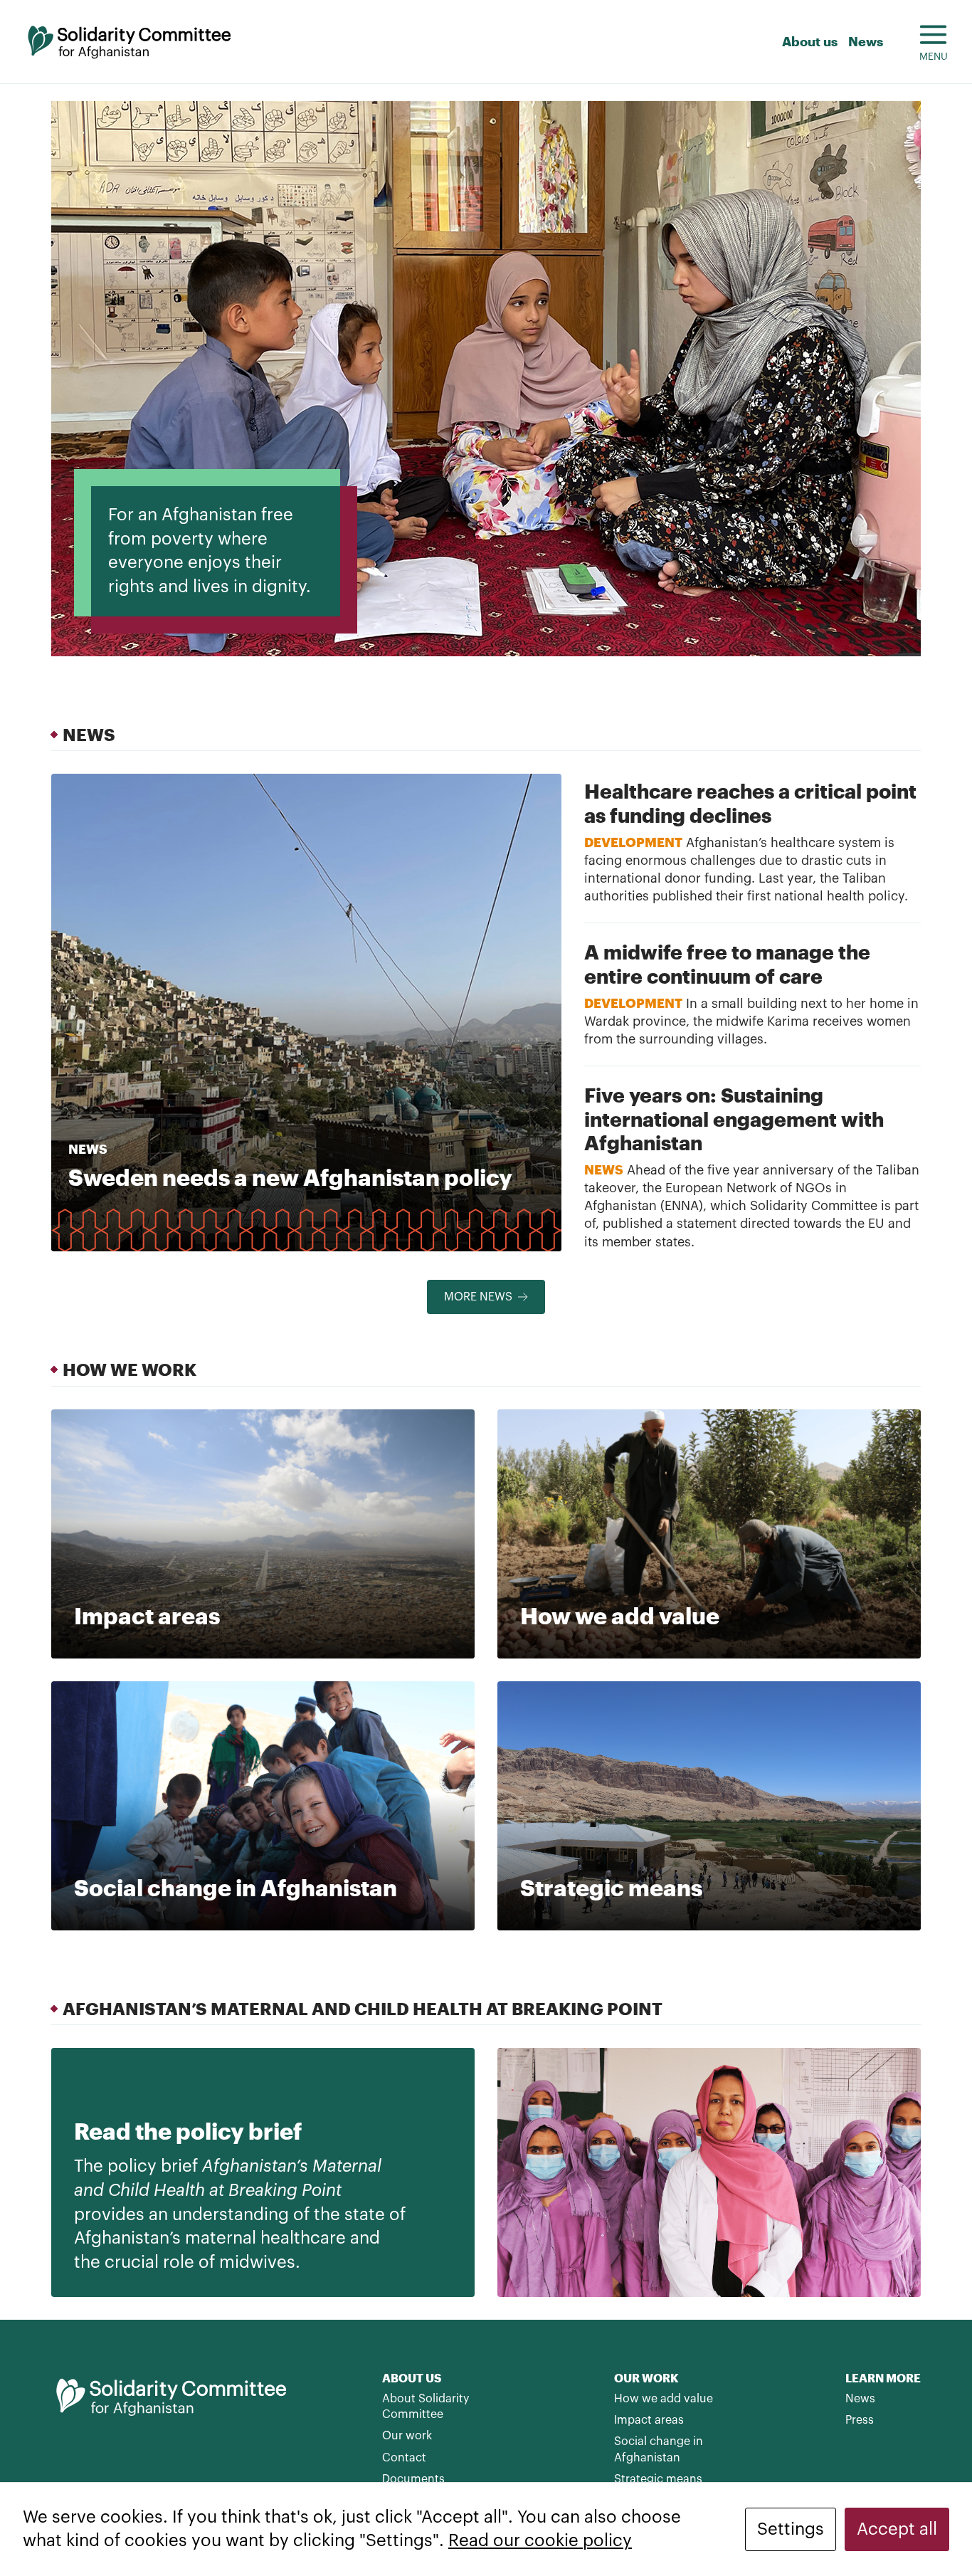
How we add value (664, 2399)
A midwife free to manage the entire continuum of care (727, 964)
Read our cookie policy (540, 2540)
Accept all (897, 2529)
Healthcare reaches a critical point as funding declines (750, 803)
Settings (791, 2529)
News (866, 41)
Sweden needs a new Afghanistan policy (290, 1177)
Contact (404, 2458)
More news (478, 1297)
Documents (413, 2479)
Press (860, 2420)
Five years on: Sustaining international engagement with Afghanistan (734, 1119)
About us (810, 41)
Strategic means (658, 2479)
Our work (407, 2436)
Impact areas (649, 2420)
